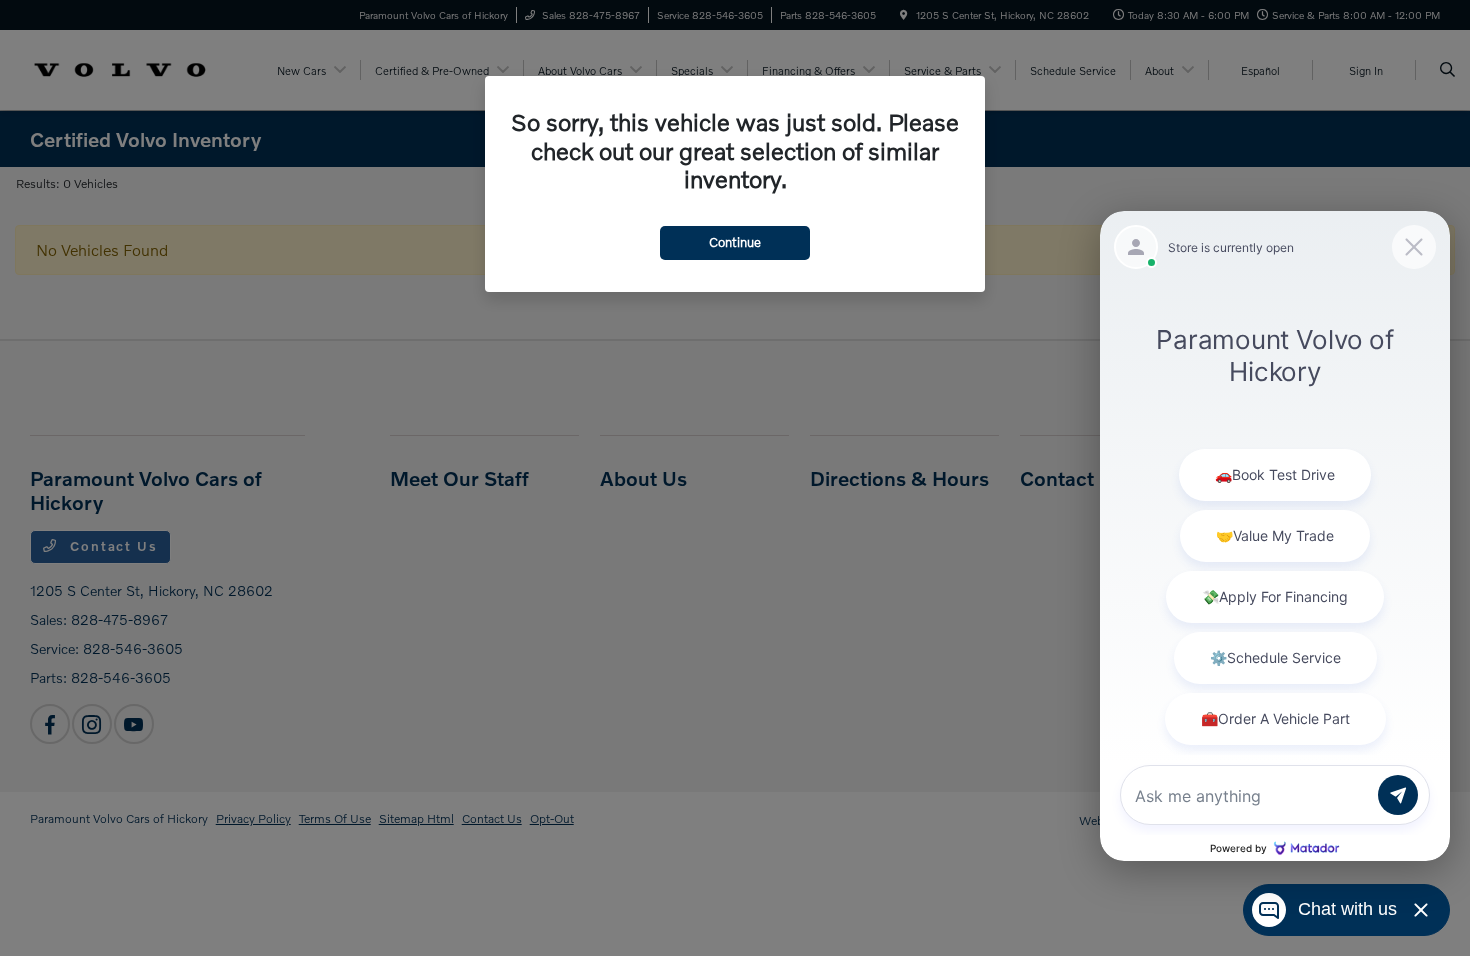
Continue (735, 242)
